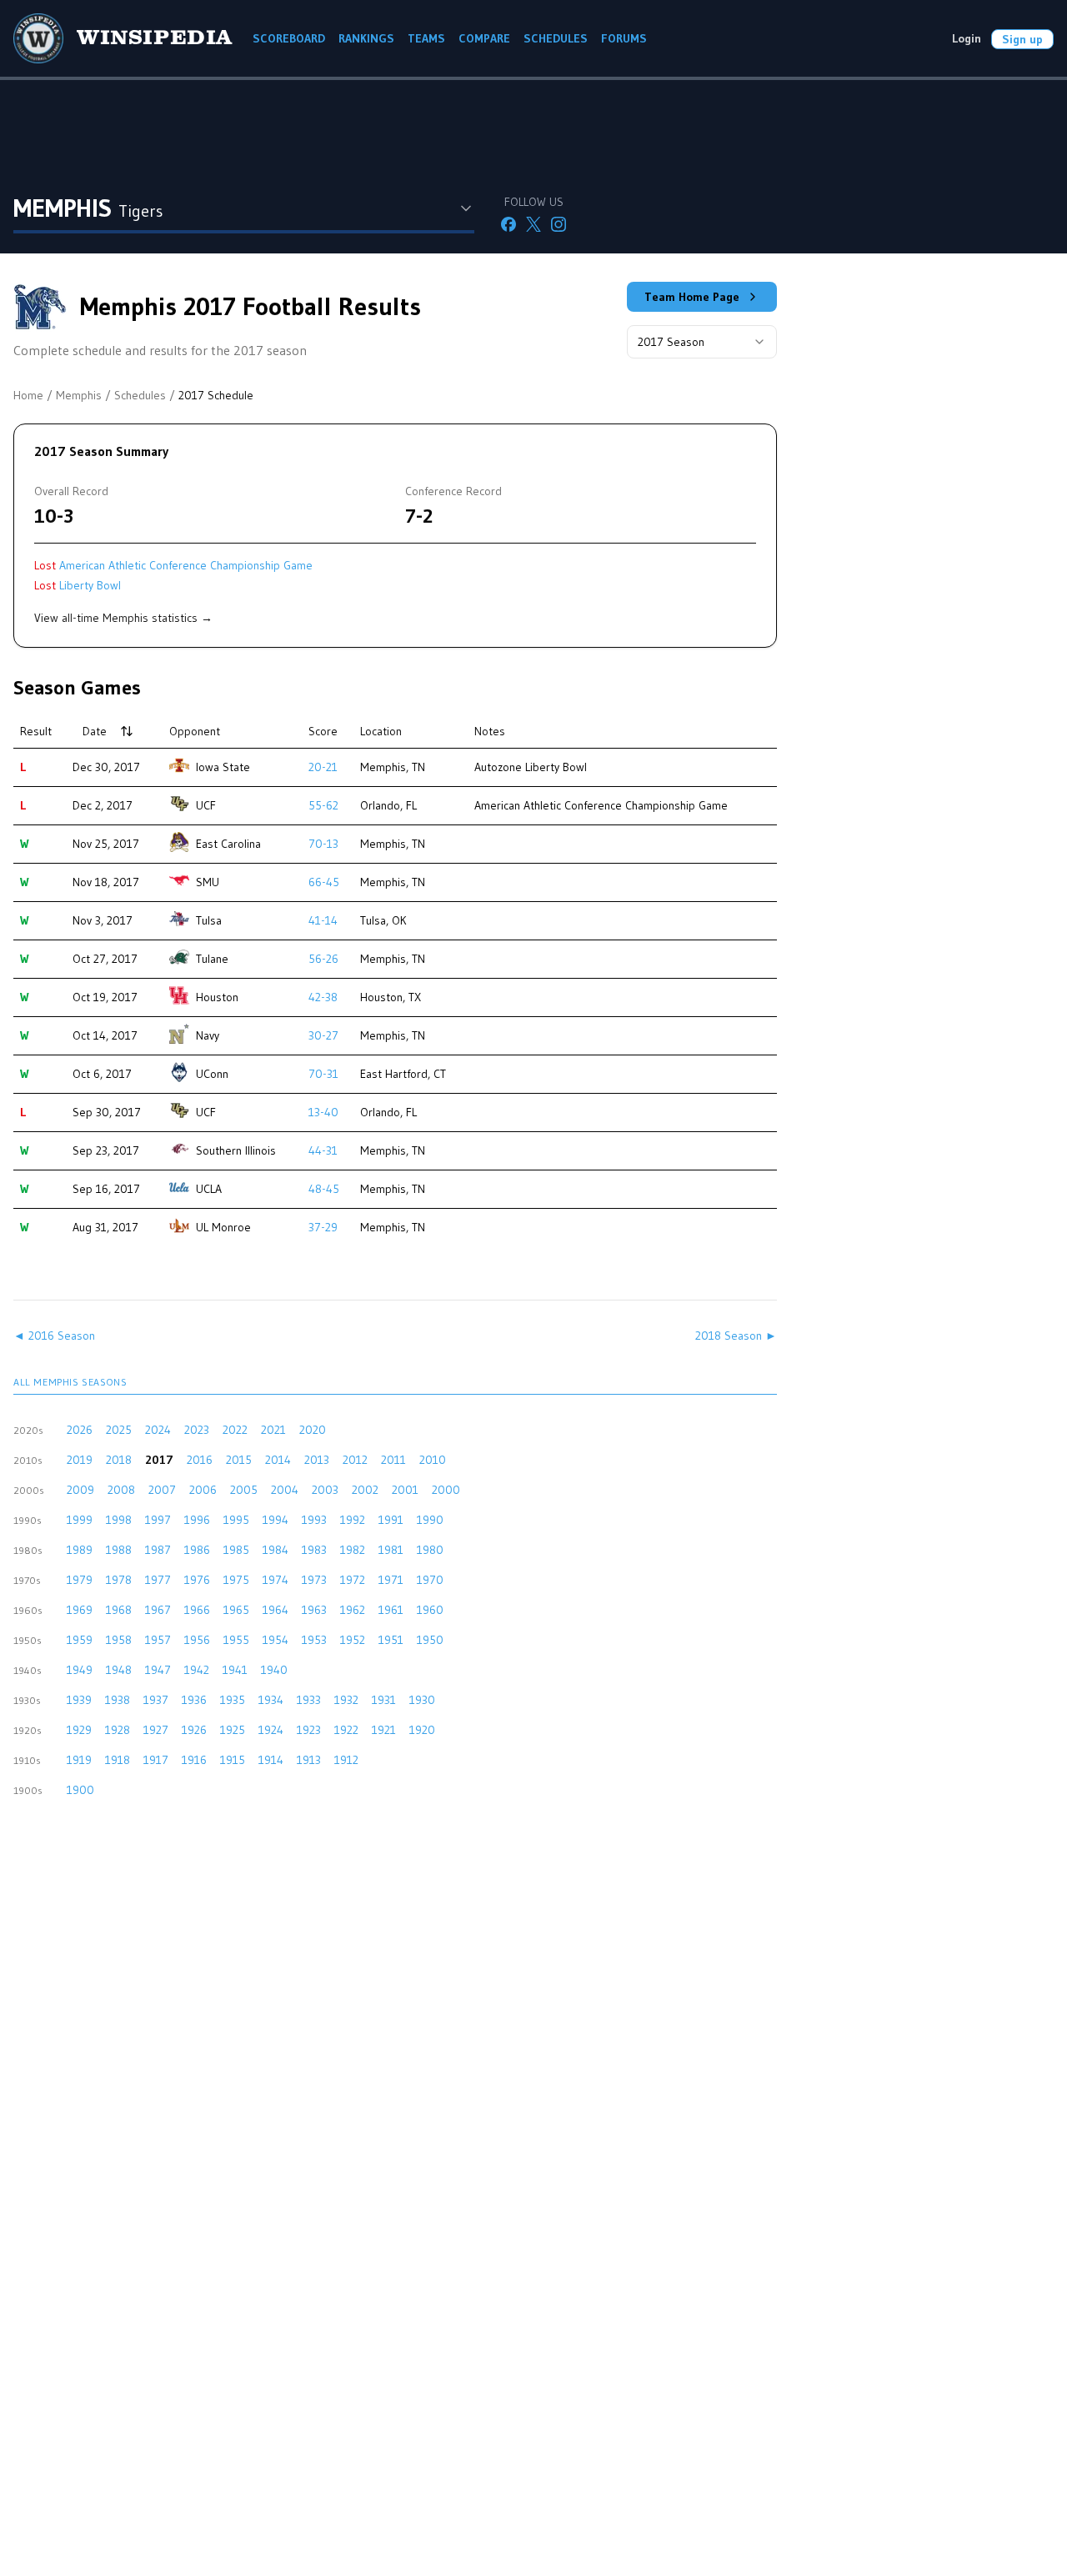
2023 (197, 1430)
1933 (309, 1700)
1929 (79, 1730)
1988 (119, 1550)
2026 (80, 1430)
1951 (391, 1640)
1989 (80, 1550)
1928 (118, 1730)
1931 (384, 1700)
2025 (119, 1430)
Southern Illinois (236, 1150)
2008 (121, 1490)
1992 (353, 1520)
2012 (355, 1460)
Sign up (1022, 39)
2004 (285, 1490)
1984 (276, 1550)
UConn (212, 1074)
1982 (353, 1550)
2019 (80, 1460)
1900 (80, 1790)
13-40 (323, 1112)
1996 (197, 1520)
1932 (346, 1700)
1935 (233, 1700)
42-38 (323, 997)
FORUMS (624, 38)
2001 (405, 1490)
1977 (158, 1580)
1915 (233, 1760)
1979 (80, 1580)
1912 (346, 1760)
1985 (236, 1550)
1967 (158, 1610)
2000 (446, 1490)
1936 (194, 1700)
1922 (346, 1730)
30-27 (323, 1035)
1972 (353, 1580)
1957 (158, 1640)
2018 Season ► (736, 1336)
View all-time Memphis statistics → (123, 618)
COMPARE (484, 38)
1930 (422, 1700)
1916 (194, 1760)
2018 (119, 1460)
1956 (197, 1640)
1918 (118, 1760)
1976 (197, 1580)
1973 (314, 1580)
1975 (236, 1580)
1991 (391, 1520)
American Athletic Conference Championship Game (186, 565)
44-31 (323, 1150)
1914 (271, 1760)
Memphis (79, 395)
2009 (80, 1490)
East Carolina (228, 844)
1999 (80, 1520)
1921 (384, 1730)
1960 (430, 1610)
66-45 (324, 882)
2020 (313, 1430)
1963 (314, 1610)
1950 (430, 1640)
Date (95, 731)
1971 (391, 1580)
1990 (430, 1520)
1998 (119, 1520)
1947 (158, 1670)
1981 (391, 1550)
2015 (239, 1460)
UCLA (209, 1189)
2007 (162, 1490)
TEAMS (426, 38)
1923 (309, 1730)
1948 (119, 1670)
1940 (274, 1670)
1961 (391, 1610)
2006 (203, 1490)
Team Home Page (692, 297)
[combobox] (702, 342)
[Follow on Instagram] (559, 224)
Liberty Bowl (90, 585)
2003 (325, 1490)
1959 (80, 1640)
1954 (276, 1640)
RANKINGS (366, 38)
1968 (119, 1610)
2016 (200, 1460)
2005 (244, 1490)
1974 (276, 1580)
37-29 (323, 1227)
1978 (119, 1580)
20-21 (323, 767)
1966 (197, 1610)
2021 (273, 1430)
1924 (271, 1730)
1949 (80, 1670)
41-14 (323, 920)
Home (28, 395)
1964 (276, 1610)
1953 (314, 1640)
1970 (430, 1580)
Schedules (140, 395)
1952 (353, 1640)
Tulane (212, 959)
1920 (422, 1730)
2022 (235, 1430)
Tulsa (209, 920)
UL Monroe (223, 1227)
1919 (79, 1760)
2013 (317, 1460)
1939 (79, 1700)
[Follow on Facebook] (508, 224)
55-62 (323, 805)
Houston (217, 997)
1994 (276, 1520)
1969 (80, 1610)
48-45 (324, 1189)
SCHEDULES (556, 38)
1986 (197, 1550)
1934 (271, 1700)
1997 (158, 1520)
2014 (278, 1460)
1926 (194, 1730)
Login (967, 38)
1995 (236, 1520)
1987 (158, 1550)
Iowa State (223, 767)
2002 (365, 1490)
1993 (314, 1520)
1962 (353, 1610)
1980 (430, 1550)
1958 (119, 1640)
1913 (309, 1760)
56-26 (323, 959)
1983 (314, 1550)
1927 (156, 1730)
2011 (393, 1460)
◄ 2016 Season (54, 1336)
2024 (158, 1430)
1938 (118, 1700)
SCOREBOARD (289, 38)
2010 (433, 1460)
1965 (236, 1610)
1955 (236, 1640)
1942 (197, 1670)
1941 (235, 1670)
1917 (156, 1760)
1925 (233, 1730)
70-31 (323, 1074)
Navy (208, 1035)
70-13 (323, 844)
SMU (208, 882)
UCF (206, 805)
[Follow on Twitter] (533, 224)
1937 (156, 1700)
